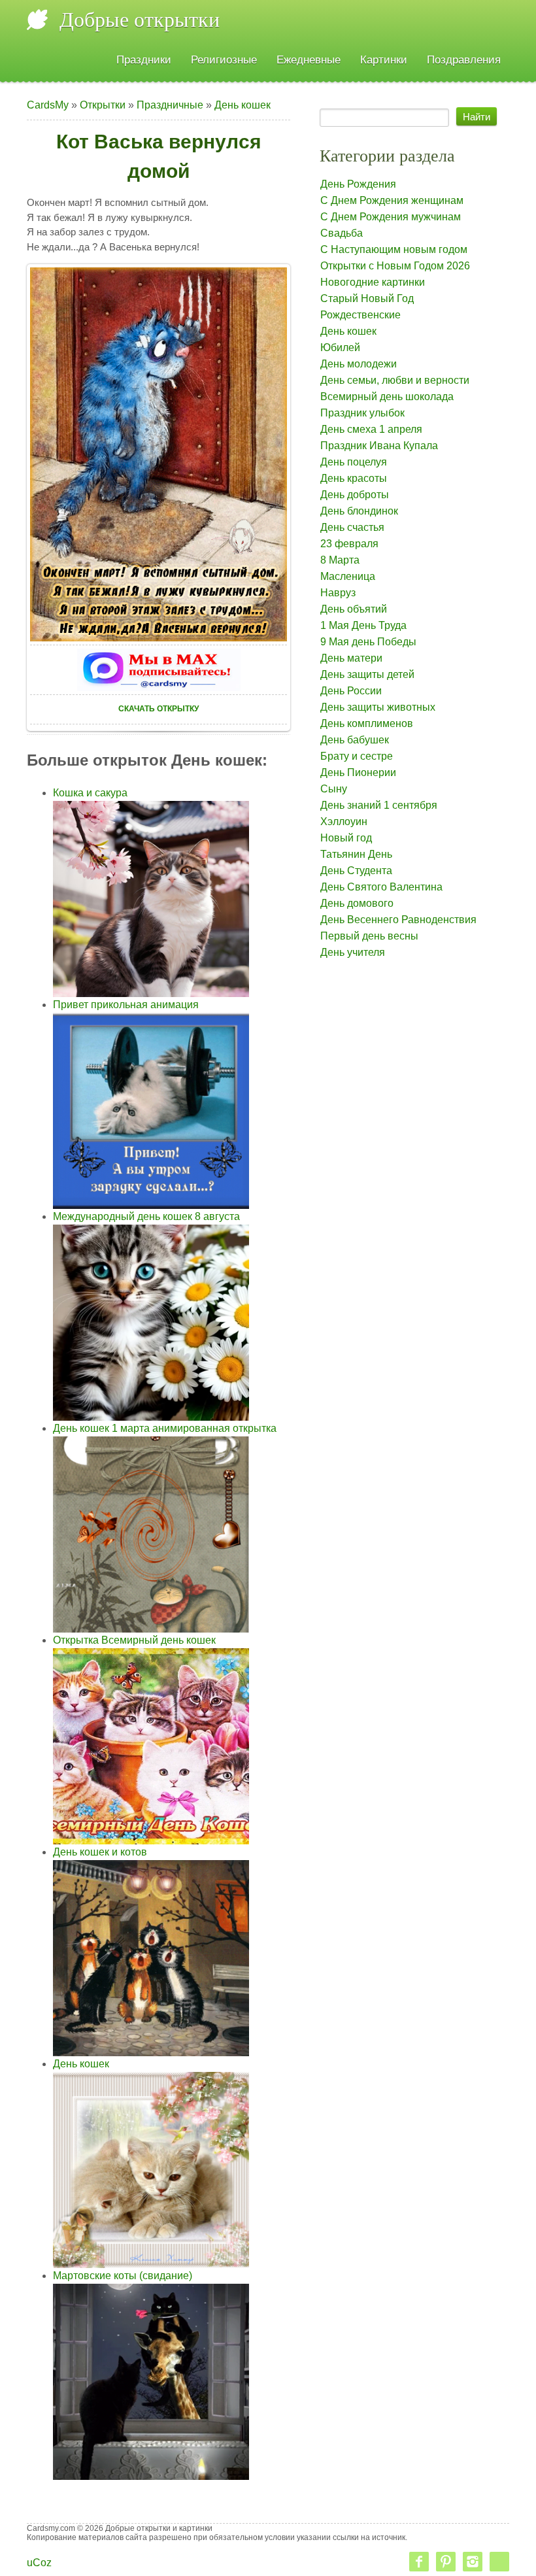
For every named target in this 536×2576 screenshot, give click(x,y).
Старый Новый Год (367, 298)
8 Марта (340, 560)
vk (499, 2562)
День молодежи (359, 364)
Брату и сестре (357, 756)
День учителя (353, 952)
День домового (357, 903)
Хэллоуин (344, 822)
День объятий (354, 609)
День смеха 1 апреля (371, 429)
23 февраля (349, 544)
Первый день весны (369, 936)
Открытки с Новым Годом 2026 (395, 266)
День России (351, 691)
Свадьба (342, 233)
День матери (351, 658)
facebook (419, 2562)
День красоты (354, 478)
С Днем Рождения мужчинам (391, 217)
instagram (473, 2562)
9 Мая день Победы (368, 642)
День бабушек (355, 740)
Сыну (334, 789)
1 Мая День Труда (363, 625)
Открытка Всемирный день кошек (134, 1640)
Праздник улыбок (362, 413)
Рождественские (360, 315)
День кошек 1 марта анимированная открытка (165, 1428)
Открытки (103, 105)
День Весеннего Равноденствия (398, 920)
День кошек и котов (100, 1852)
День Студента (356, 871)
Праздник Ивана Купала (379, 446)
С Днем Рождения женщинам (392, 200)
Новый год (346, 838)
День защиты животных (378, 707)
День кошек (243, 105)
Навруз (338, 593)
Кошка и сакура (90, 793)
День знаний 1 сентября (379, 805)
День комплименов (367, 723)
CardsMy (48, 105)
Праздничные (170, 105)
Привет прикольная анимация (126, 1005)
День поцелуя (354, 462)
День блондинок (359, 511)
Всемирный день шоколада (387, 397)
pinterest (446, 2562)
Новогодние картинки (373, 282)
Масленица (348, 576)
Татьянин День (356, 854)
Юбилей (340, 347)
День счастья (352, 527)
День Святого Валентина (381, 887)
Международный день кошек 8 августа (146, 1216)
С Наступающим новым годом (394, 249)
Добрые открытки (140, 20)
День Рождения (358, 184)
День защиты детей (367, 674)
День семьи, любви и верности (395, 380)
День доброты (355, 495)
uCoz (39, 2563)
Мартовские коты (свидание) (123, 2276)
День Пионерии (358, 772)
